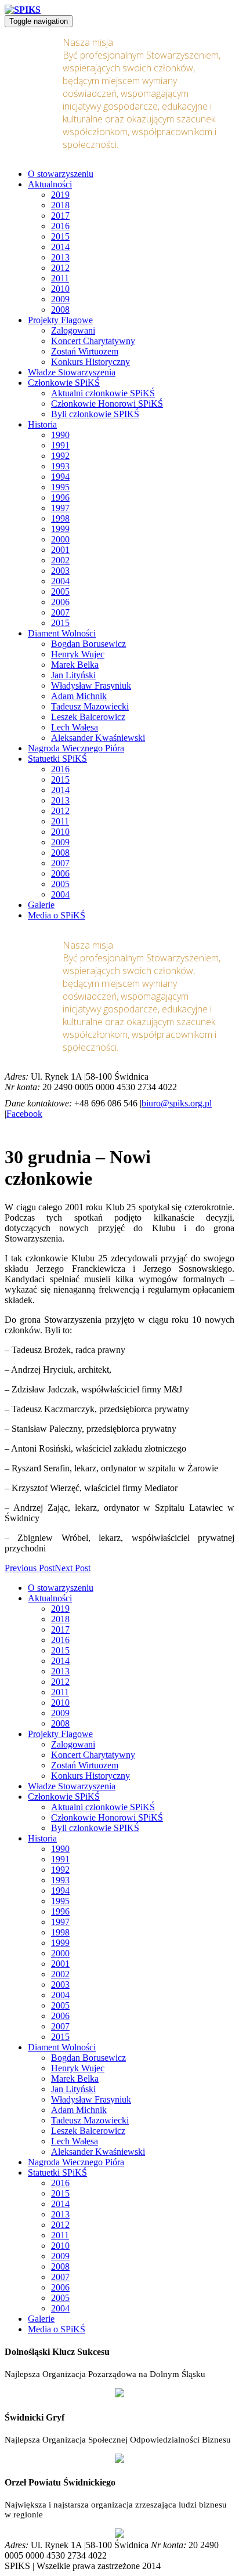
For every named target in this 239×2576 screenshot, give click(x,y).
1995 (60, 487)
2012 (60, 268)
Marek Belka (75, 665)
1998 (60, 518)
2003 (60, 571)
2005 (60, 591)
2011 (60, 278)
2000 (60, 539)
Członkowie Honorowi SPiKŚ (107, 404)
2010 (60, 289)
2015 (60, 236)
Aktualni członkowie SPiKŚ (103, 393)
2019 (60, 195)
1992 (60, 456)
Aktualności (50, 184)
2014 (60, 247)
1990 (60, 435)
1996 (60, 498)
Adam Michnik (79, 696)
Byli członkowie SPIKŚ (95, 414)
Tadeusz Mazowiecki (90, 706)
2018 (60, 205)
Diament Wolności (62, 633)
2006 (60, 602)
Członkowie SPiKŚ (64, 383)
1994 (60, 477)
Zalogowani (73, 330)
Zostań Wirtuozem (85, 351)
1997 (60, 508)
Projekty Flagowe (60, 320)
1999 (60, 529)
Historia (42, 424)
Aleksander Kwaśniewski (98, 738)
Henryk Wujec (78, 654)
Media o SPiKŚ (57, 915)
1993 (60, 466)
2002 (60, 560)
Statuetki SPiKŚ (57, 759)
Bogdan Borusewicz (88, 644)
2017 (60, 216)
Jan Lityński (73, 675)
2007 (60, 612)
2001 (60, 550)
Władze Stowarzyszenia (72, 372)
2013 (60, 257)
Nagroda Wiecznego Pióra (76, 748)
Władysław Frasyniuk (91, 685)
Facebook (24, 1114)
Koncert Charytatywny (93, 341)
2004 (60, 581)
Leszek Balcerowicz (88, 717)
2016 (60, 226)
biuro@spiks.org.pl (177, 1103)
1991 (60, 445)
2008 (60, 310)
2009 (60, 299)
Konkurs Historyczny (90, 362)
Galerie (41, 905)
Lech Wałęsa (75, 727)
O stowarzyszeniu (61, 174)
